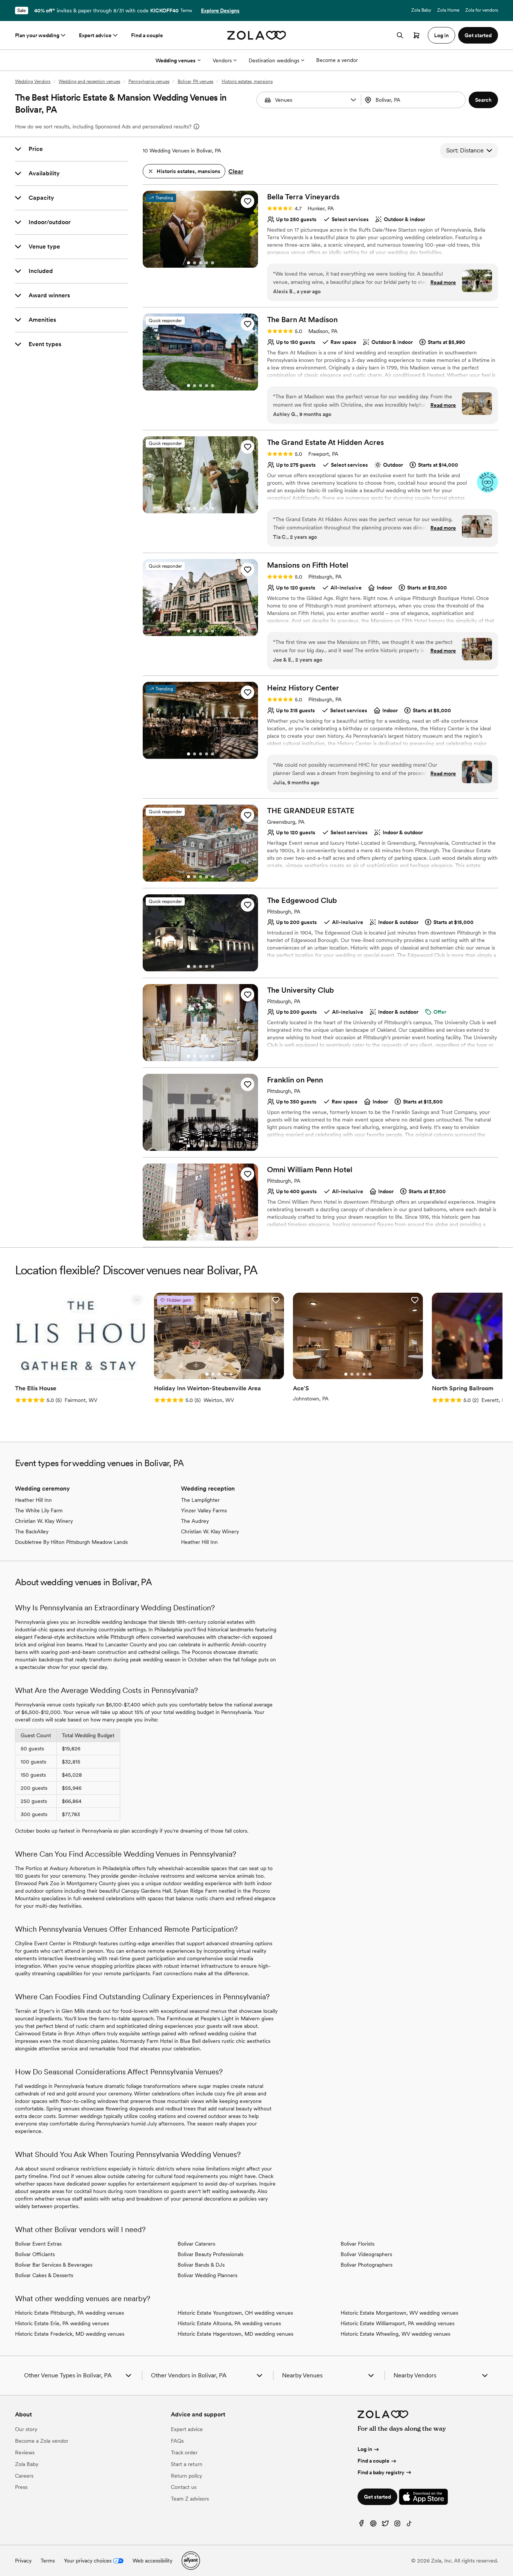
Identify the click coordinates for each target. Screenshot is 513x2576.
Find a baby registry (381, 2472)
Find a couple (147, 35)
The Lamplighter (200, 1500)
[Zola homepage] (257, 35)
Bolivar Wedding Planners (207, 2275)
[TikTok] (409, 2525)
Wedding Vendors (33, 81)
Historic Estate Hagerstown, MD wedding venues (235, 2334)
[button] (353, 100)
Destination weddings (274, 60)
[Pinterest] (373, 2525)
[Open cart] (416, 35)
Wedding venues (176, 60)
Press (21, 2487)
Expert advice (95, 35)
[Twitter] (385, 2525)
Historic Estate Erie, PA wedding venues (62, 2323)
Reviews (25, 2452)
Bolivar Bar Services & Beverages (54, 2265)
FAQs (177, 2441)
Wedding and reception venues (89, 81)
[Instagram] (397, 2525)
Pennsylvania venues (149, 81)
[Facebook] (361, 2525)
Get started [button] (478, 35)
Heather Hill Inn (33, 1500)
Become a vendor (337, 60)
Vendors (222, 60)
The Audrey (195, 1521)
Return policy (186, 2476)
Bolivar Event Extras (38, 2244)
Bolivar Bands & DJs (201, 2265)
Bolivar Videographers (366, 2254)
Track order (184, 2452)
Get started (377, 2497)
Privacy (23, 2561)
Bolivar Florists (358, 2244)
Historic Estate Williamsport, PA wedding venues (398, 2323)
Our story (26, 2429)
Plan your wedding (37, 35)
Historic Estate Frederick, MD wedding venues (70, 2334)
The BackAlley (32, 1531)
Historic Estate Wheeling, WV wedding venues (395, 2334)
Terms (186, 11)
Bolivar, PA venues (195, 81)
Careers (24, 2476)
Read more (443, 282)
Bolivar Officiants (35, 2254)
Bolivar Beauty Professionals (210, 2254)
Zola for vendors (482, 10)
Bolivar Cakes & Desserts (44, 2275)
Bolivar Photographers (367, 2265)
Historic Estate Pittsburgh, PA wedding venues (69, 2313)
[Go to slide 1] (189, 263)
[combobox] (414, 100)
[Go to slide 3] (201, 263)
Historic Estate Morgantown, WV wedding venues (399, 2313)
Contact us (184, 2487)
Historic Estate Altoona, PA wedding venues (229, 2323)
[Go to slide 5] (213, 263)
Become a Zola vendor (42, 2441)
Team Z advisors (190, 2499)
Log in (365, 2449)
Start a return (187, 2464)
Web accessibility (152, 2561)
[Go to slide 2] (195, 263)
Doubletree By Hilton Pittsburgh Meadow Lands (71, 1542)
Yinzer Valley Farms (204, 1510)
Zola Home (448, 10)
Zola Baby (421, 10)
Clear (236, 171)
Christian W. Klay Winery (44, 1521)
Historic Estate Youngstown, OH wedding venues (235, 2313)
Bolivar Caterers (196, 2244)
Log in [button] (441, 35)
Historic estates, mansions (247, 81)
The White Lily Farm (39, 1510)
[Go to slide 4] (207, 263)
